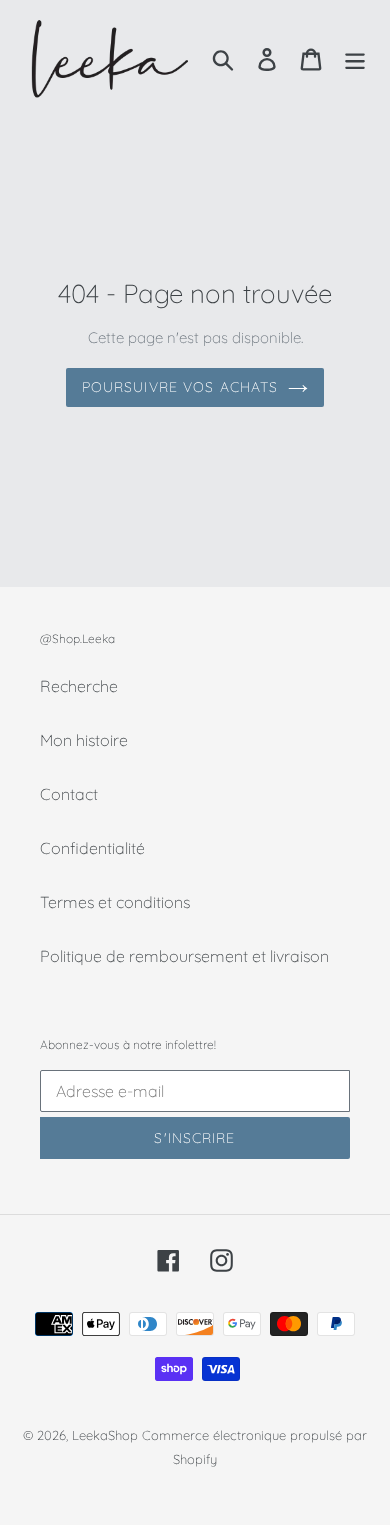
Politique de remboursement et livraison (184, 956)
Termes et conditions (115, 902)
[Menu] (355, 58)
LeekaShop (105, 1435)
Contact (69, 794)
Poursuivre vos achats (180, 387)
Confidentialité (92, 848)
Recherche (79, 686)
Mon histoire (84, 740)
